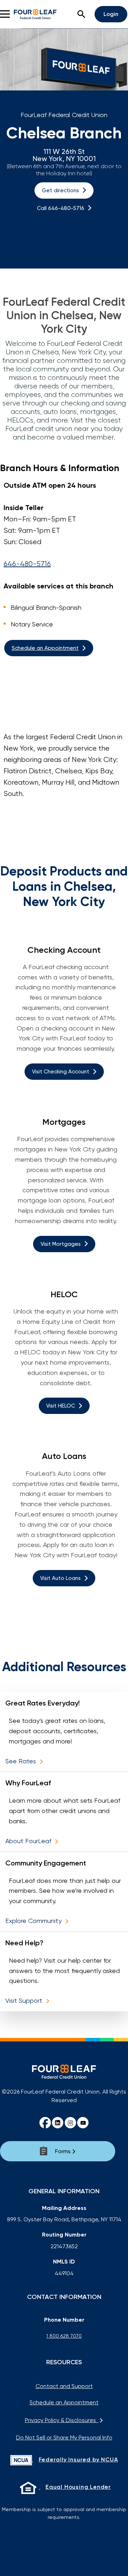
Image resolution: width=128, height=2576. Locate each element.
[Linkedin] (58, 2123)
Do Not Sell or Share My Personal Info (64, 2437)
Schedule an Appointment (45, 648)
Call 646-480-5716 (61, 208)
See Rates (22, 1761)
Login (111, 14)
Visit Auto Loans (60, 1578)
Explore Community (34, 1921)
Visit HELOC (61, 1406)
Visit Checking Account (61, 1072)
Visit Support (25, 2000)
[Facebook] (45, 2123)
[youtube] (83, 2123)
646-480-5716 (27, 564)
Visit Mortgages (61, 1244)
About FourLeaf (29, 1841)
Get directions (60, 190)
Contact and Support (64, 2386)
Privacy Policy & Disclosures (62, 2420)
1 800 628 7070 (64, 2336)
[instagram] (70, 2123)
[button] (81, 14)
